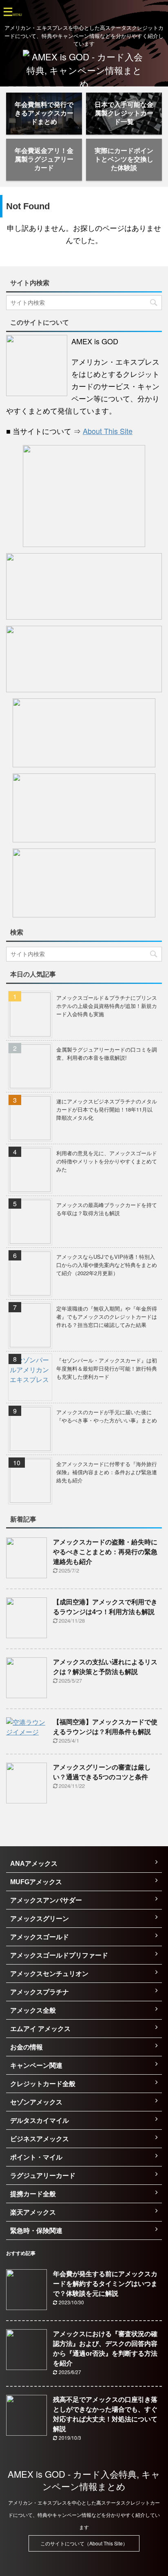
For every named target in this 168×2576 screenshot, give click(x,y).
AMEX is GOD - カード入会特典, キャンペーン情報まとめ (84, 2480)
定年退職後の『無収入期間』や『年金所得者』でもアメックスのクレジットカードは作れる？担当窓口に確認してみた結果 (107, 1317)
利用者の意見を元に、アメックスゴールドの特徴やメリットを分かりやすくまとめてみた (107, 1161)
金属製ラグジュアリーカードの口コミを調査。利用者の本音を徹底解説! (107, 1053)
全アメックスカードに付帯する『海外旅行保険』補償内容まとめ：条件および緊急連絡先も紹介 (107, 1472)
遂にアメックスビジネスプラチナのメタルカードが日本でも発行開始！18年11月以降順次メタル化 (107, 1109)
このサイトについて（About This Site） (84, 2543)
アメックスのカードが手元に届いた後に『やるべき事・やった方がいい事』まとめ (107, 1416)
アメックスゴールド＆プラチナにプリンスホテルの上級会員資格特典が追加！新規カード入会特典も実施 (107, 1006)
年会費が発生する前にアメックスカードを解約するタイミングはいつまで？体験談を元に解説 (105, 2284)
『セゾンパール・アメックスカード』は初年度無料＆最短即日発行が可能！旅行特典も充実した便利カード (107, 1368)
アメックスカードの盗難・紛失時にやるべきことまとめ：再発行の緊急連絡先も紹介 (105, 1552)
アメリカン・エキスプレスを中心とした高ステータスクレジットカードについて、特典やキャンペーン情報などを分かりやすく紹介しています (84, 2515)
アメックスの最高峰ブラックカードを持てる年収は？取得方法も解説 (107, 1209)
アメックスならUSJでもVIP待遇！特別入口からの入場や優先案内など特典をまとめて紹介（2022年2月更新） (107, 1265)
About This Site (108, 431)
